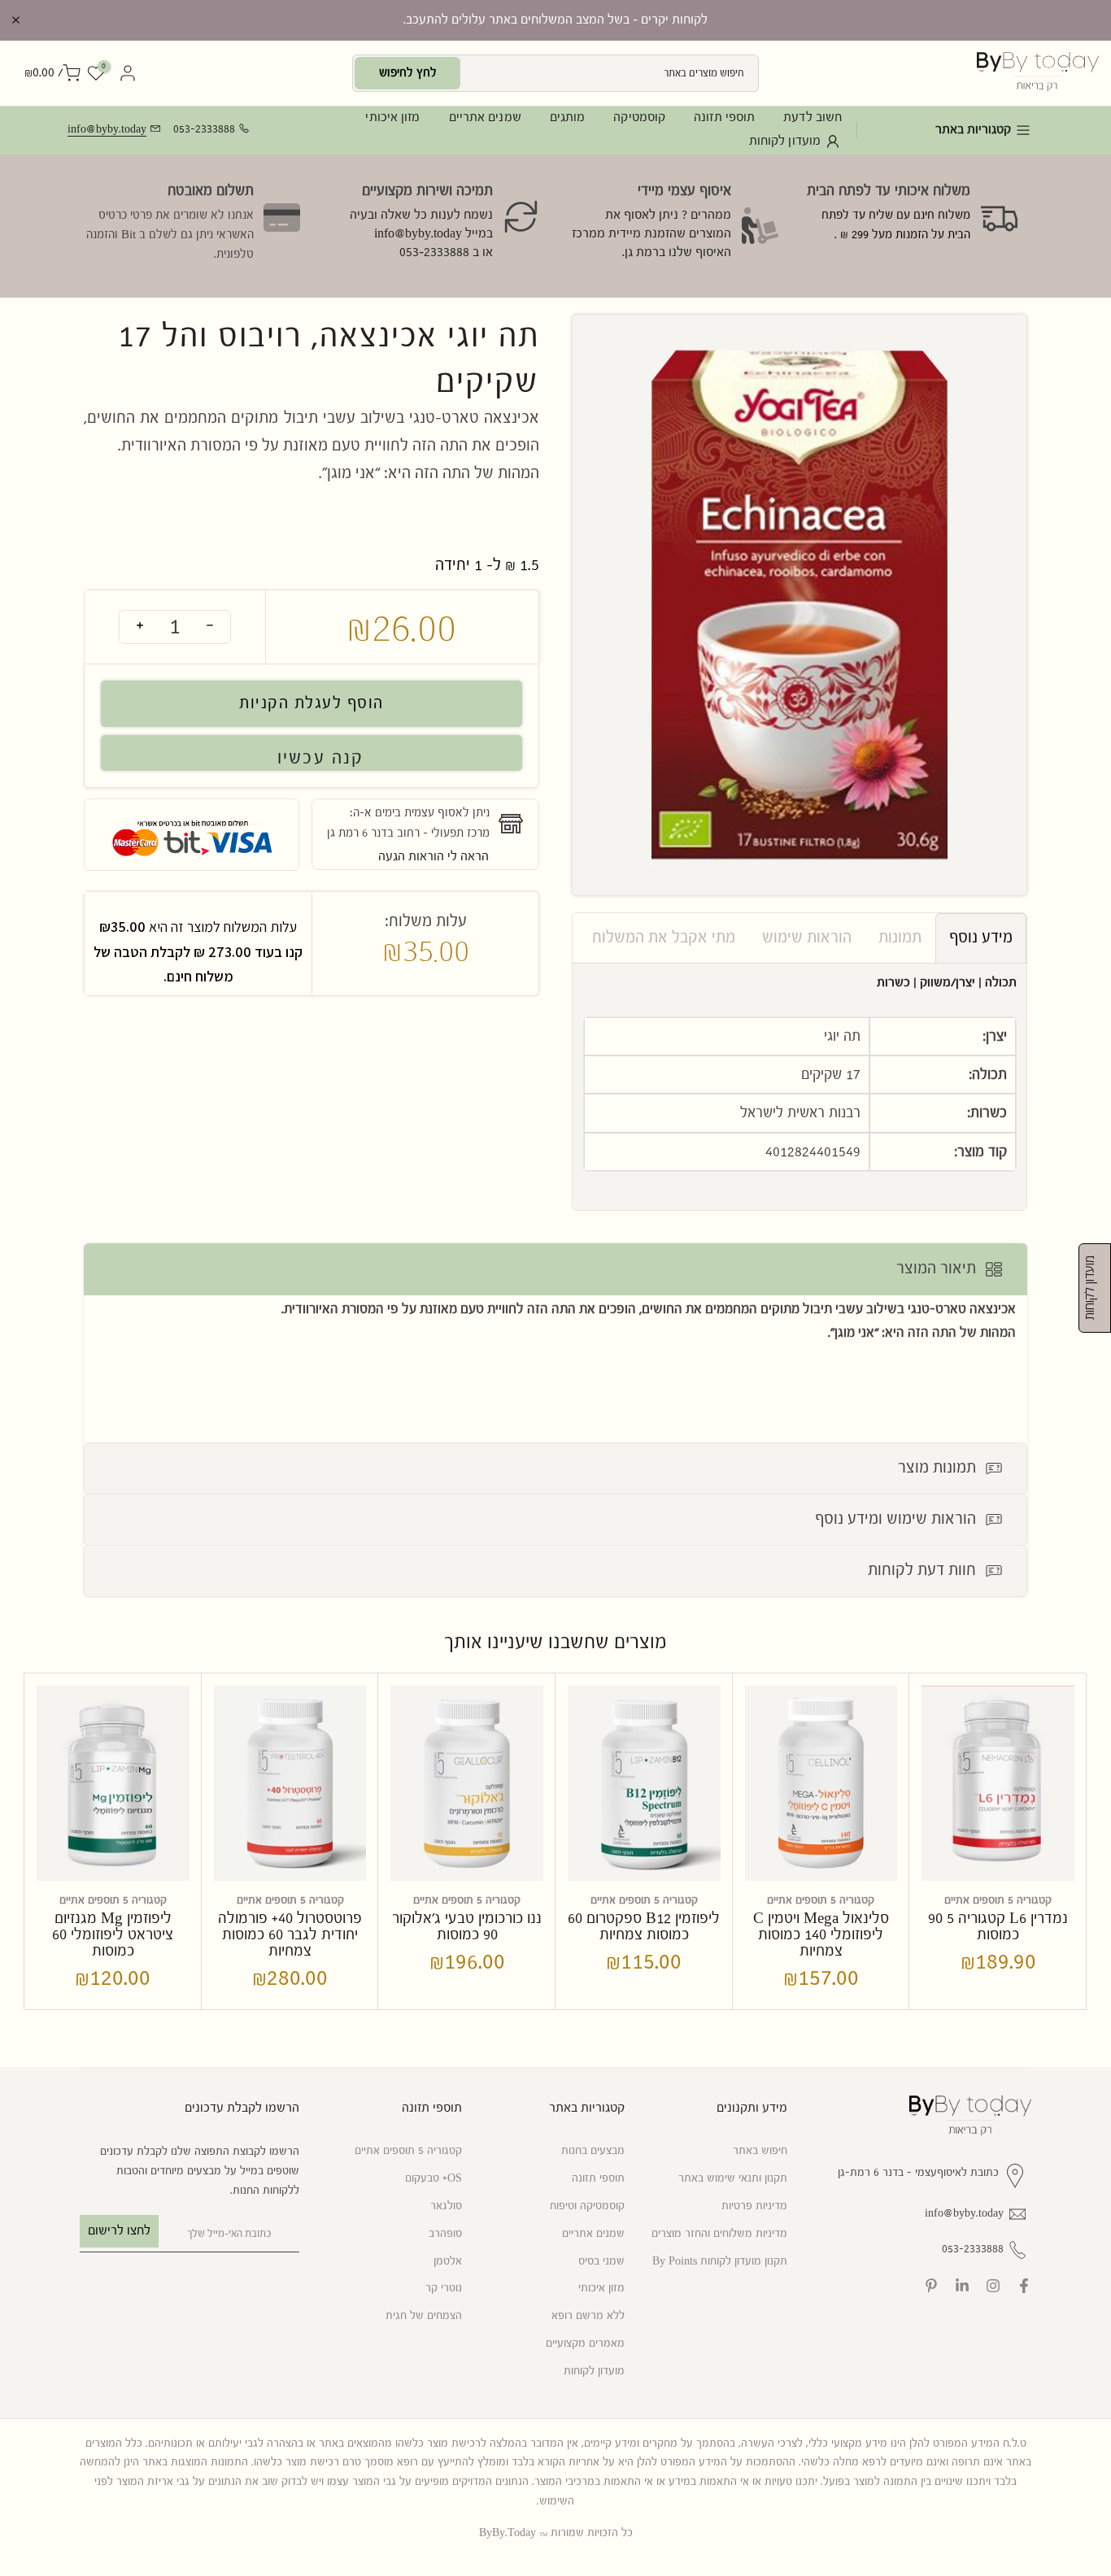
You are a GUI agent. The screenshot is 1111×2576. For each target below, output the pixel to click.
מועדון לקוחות (785, 141)
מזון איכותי (392, 117)
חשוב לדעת (813, 117)
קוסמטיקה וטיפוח (587, 2206)
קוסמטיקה (639, 117)
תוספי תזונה (724, 117)
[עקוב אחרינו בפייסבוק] (1024, 2286)
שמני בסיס (601, 2261)
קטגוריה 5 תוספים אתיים (998, 1900)
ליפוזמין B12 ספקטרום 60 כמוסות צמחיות (644, 1927)
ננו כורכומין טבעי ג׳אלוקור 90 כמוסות (467, 1927)
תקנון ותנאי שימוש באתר (733, 2178)
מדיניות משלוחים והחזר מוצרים (719, 2234)
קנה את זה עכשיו (312, 753)
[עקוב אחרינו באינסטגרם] (993, 2286)
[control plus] (140, 627)
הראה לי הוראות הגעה (434, 857)
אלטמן (448, 2261)
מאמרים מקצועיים (585, 2343)
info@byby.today (107, 129)
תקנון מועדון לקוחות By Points (720, 2261)
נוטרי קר (444, 2288)
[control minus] (210, 627)
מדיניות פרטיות (754, 2206)
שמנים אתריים (485, 117)
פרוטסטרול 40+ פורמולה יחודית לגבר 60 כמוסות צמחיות (290, 1935)
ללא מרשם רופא (588, 2316)
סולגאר (446, 2206)
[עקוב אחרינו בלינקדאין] (962, 2286)
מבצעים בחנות (593, 2151)
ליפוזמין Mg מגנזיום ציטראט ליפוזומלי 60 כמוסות (113, 1935)
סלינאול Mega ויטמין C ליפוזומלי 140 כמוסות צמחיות (821, 1935)
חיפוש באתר (760, 2151)
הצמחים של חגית (424, 2316)
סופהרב (445, 2234)
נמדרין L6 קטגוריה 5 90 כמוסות (998, 1927)
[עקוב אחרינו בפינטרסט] (931, 2286)
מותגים (568, 117)
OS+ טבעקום (434, 2178)
